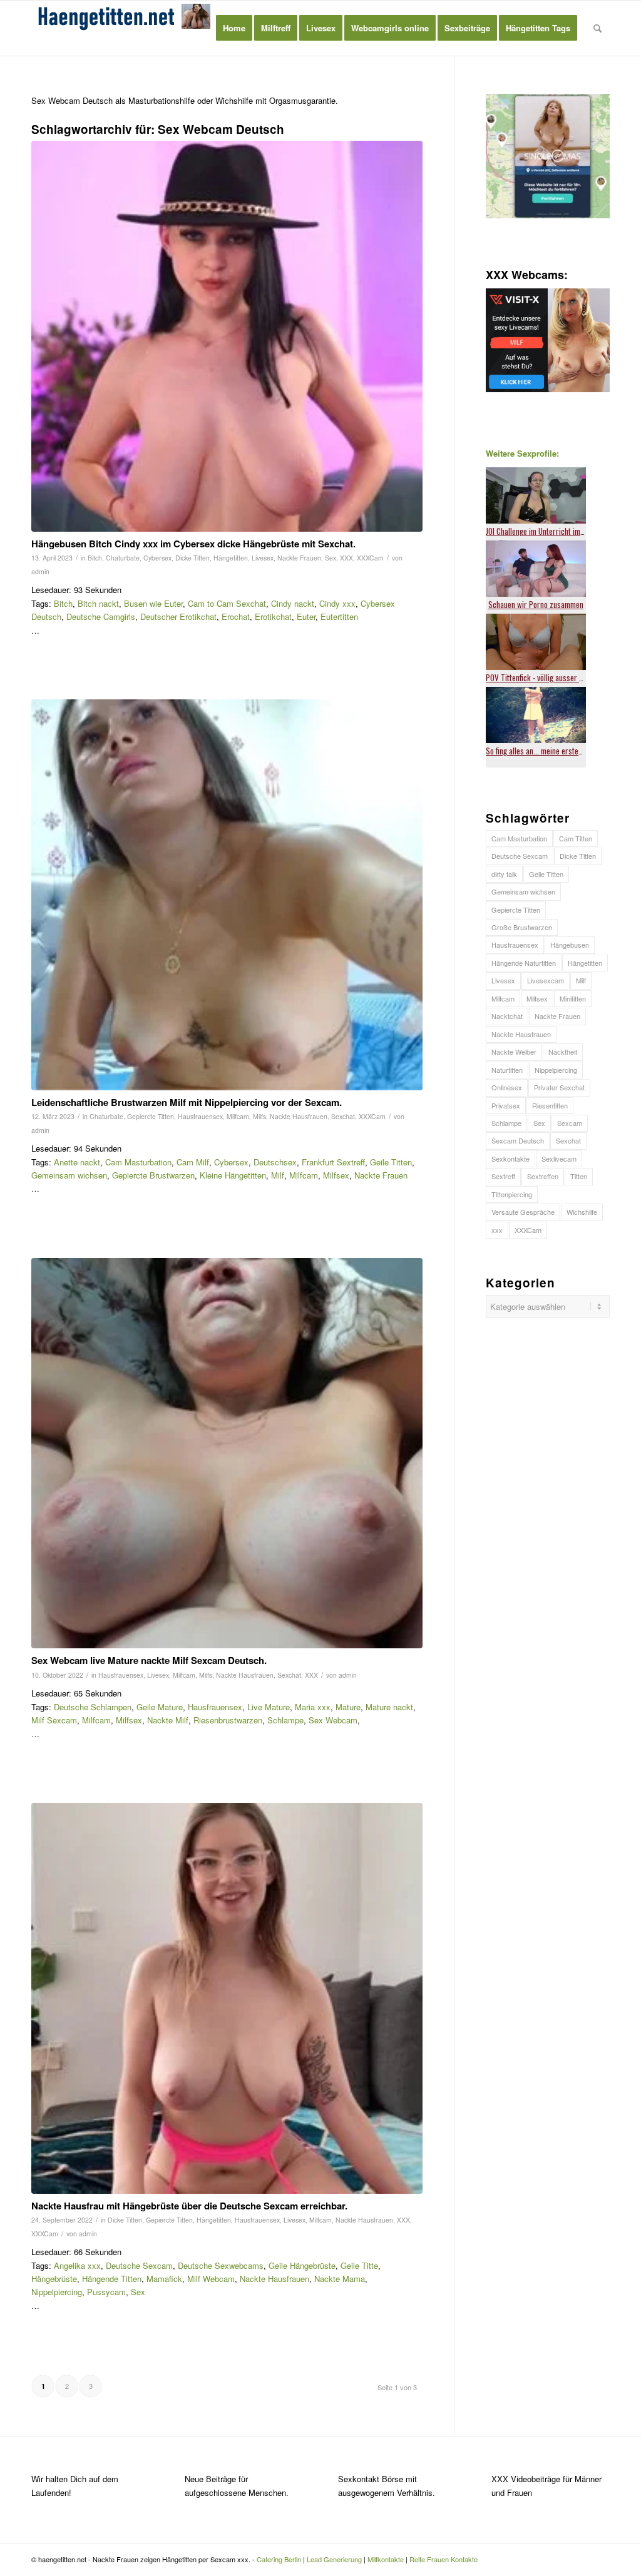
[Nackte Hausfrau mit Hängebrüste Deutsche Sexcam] (227, 1998)
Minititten (573, 998)
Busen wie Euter (153, 603)
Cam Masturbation (138, 1162)
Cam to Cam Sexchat (227, 603)
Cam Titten (576, 838)
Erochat (236, 616)
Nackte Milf (168, 1720)
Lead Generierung (334, 2559)
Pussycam (106, 2292)
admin (40, 571)
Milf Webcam (211, 2279)
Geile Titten (391, 1162)
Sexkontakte (510, 1159)
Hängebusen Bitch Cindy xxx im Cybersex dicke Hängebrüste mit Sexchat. (193, 544)
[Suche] (597, 28)
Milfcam (238, 1116)
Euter (306, 616)
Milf (278, 1175)
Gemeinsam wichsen (69, 1175)
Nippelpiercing (57, 2292)
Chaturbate (123, 558)
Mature (348, 1707)
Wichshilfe (582, 1212)
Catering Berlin (279, 2559)
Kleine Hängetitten (233, 1175)
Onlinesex (507, 1087)
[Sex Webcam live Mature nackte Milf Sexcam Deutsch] (227, 1453)
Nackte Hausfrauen (299, 1116)
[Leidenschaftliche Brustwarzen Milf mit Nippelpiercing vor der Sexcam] (227, 895)
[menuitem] (234, 28)
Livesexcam (546, 980)
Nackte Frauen (299, 558)
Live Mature (269, 1707)
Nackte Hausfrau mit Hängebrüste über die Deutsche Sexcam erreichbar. (189, 2206)
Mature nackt (389, 1707)
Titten (579, 1176)
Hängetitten (231, 558)
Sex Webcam (333, 1720)
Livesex (263, 558)
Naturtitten (507, 1070)
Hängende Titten (112, 2279)
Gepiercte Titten (151, 1116)
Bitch (95, 558)
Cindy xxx (337, 603)
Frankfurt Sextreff (333, 1162)
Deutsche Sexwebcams (221, 2265)
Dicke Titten (192, 558)
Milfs (259, 1116)
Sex (331, 558)
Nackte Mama (340, 2279)
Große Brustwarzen (522, 927)
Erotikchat (273, 616)
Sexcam (570, 1123)
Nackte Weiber (514, 1052)
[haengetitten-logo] (125, 28)
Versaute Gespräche (523, 1212)
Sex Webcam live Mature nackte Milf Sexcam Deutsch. (149, 1660)
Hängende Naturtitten (524, 963)
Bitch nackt (98, 603)
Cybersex (157, 558)
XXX (346, 558)
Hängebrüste (54, 2279)
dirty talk (504, 874)
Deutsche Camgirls (101, 616)
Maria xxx (313, 1707)
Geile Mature (160, 1707)
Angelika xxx (77, 2265)
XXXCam (370, 558)
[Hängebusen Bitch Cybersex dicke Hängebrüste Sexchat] (227, 336)
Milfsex (336, 1175)
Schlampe (285, 1720)
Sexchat (343, 1116)
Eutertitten (339, 616)
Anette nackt (77, 1162)
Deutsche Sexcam (139, 2265)
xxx (497, 1230)
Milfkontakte (386, 2559)
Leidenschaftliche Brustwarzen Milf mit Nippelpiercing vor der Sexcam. (187, 1102)
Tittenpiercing (512, 1194)
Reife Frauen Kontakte (444, 2559)
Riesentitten (550, 1105)
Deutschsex (275, 1162)
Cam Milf (193, 1162)
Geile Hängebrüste (302, 2265)
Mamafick (164, 2279)
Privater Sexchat (559, 1087)
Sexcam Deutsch (518, 1140)
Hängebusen (570, 945)
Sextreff (503, 1176)
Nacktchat (507, 1016)
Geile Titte (359, 2265)
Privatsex (506, 1105)
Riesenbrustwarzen (228, 1720)
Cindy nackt (293, 603)
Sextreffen (543, 1176)
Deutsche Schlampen (93, 1707)
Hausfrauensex (200, 1116)
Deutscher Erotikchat (178, 616)
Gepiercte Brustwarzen (153, 1175)
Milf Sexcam (54, 1720)
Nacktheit (563, 1052)
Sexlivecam (559, 1159)
